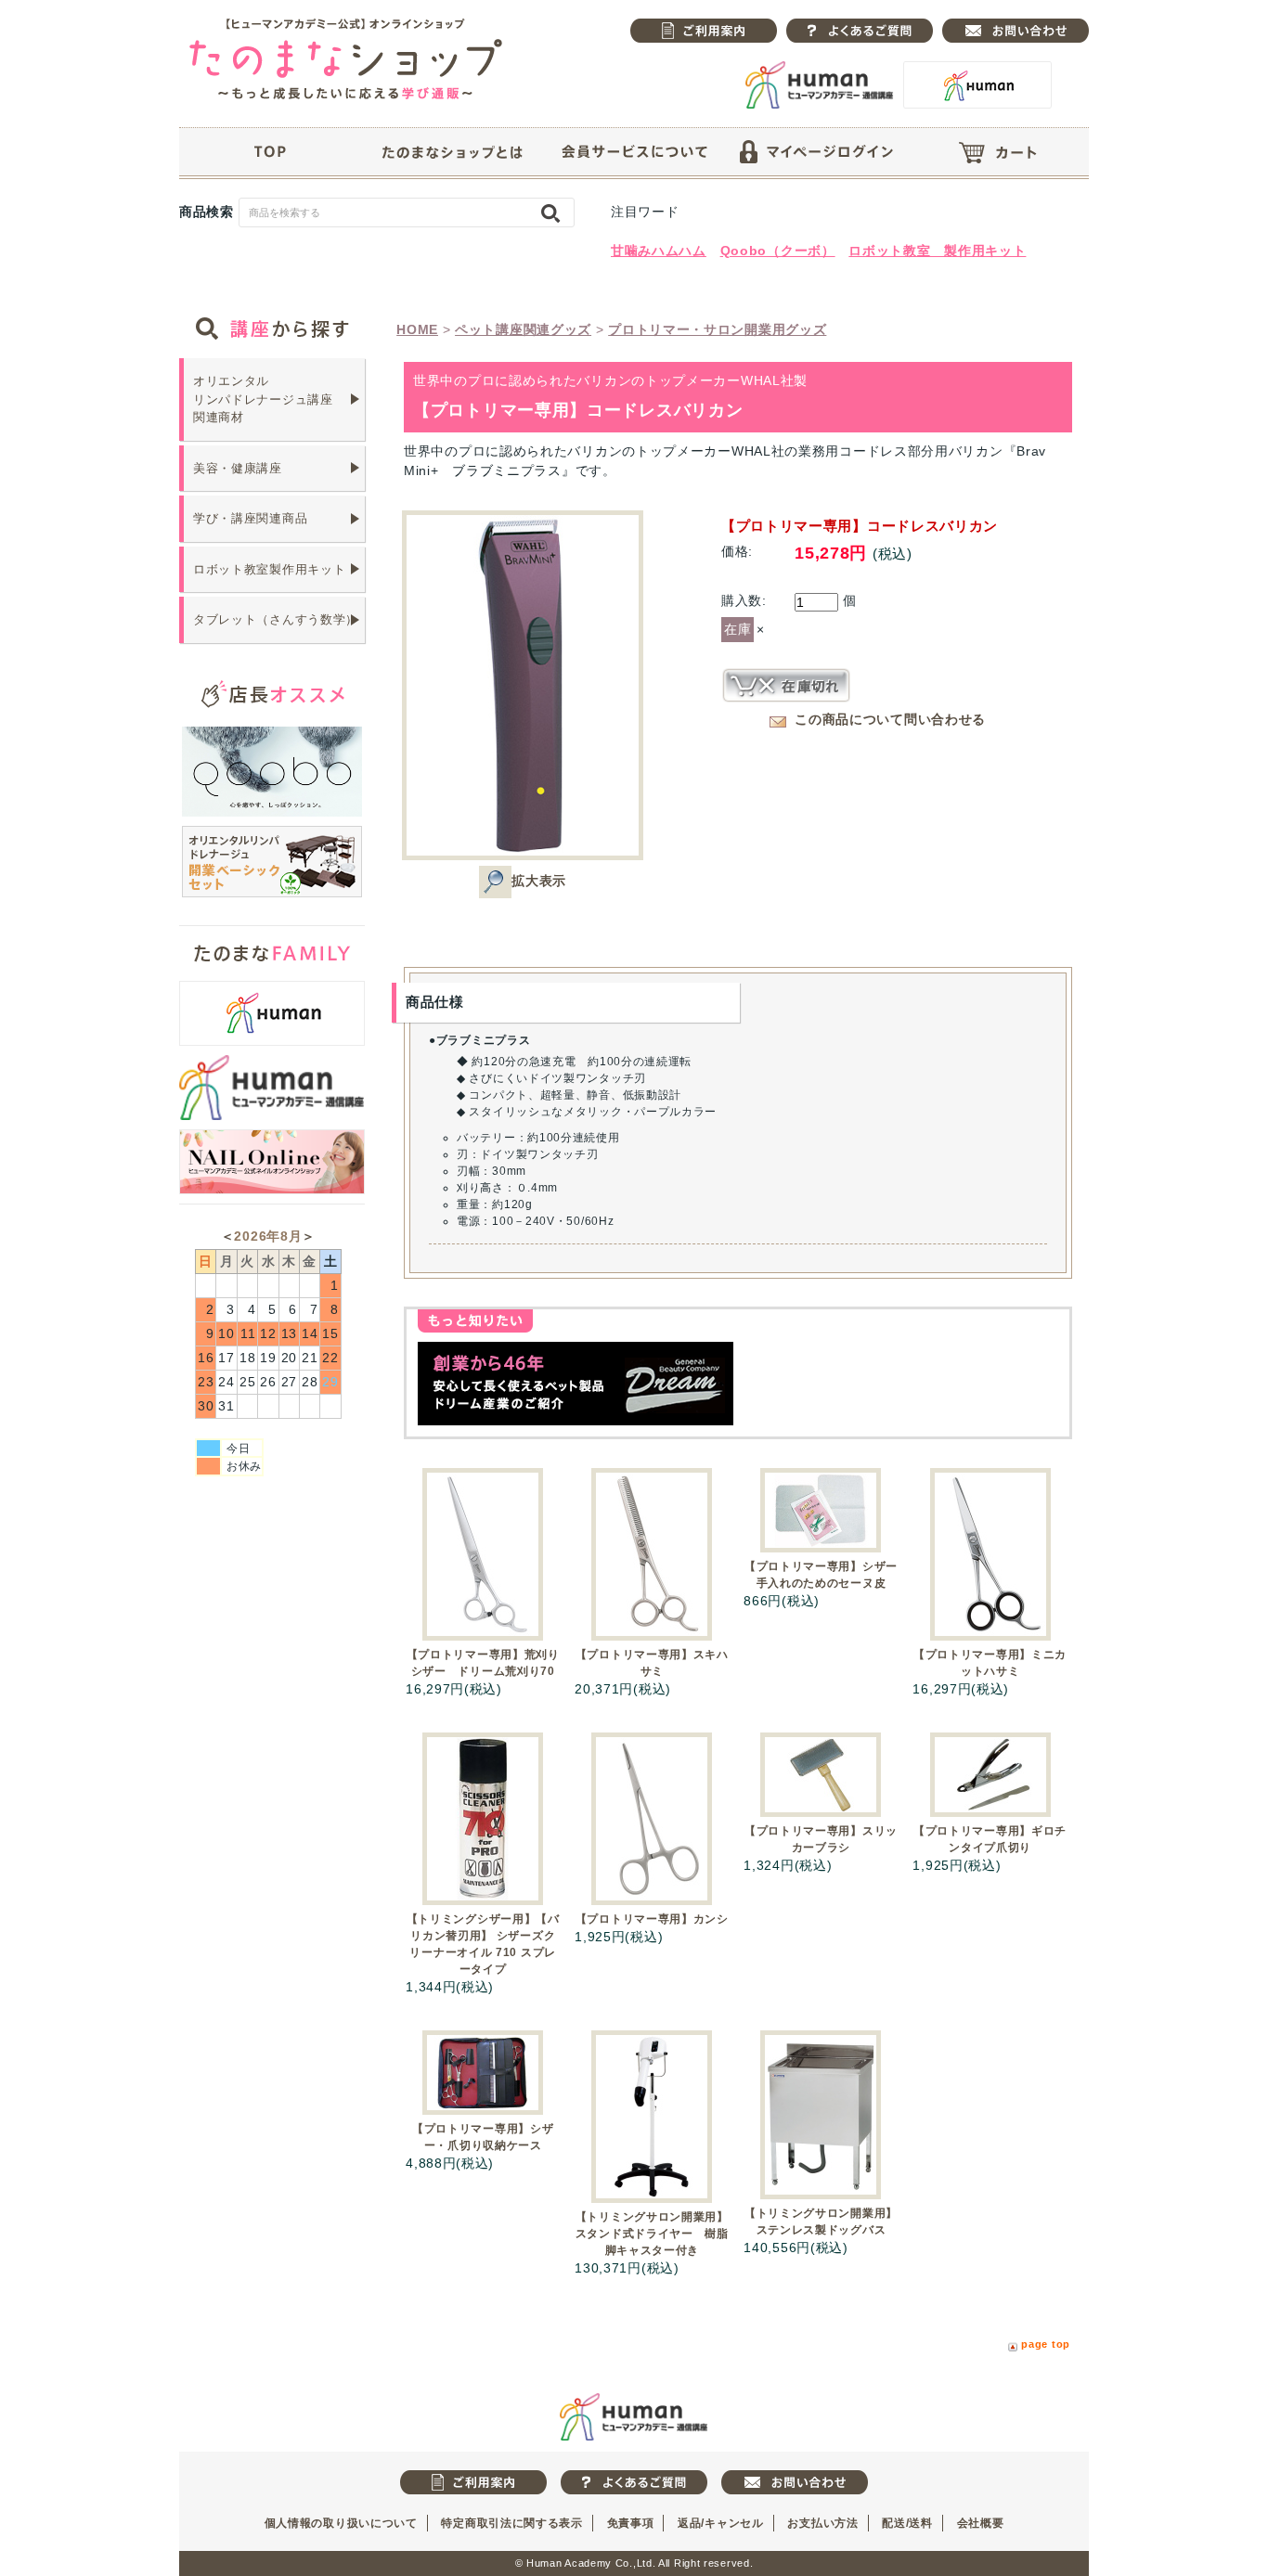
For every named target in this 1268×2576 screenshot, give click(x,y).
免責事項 (631, 2523)
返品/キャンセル (721, 2523)
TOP (270, 152)
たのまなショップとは (452, 152)
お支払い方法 (822, 2523)
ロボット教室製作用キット (269, 569)
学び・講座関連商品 (250, 518)
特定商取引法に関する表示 (511, 2523)
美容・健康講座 (238, 468)
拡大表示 (539, 881)
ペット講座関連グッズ (523, 329)
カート (998, 152)
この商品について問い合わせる (890, 719)
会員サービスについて (634, 152)
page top (1046, 2344)
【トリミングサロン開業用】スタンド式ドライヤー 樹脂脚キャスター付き (652, 2234)
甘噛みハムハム (659, 251)
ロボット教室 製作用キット (937, 251)
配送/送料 (907, 2523)
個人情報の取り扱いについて (341, 2523)
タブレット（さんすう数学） (276, 619)
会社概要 (981, 2523)
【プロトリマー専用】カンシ (652, 1919)
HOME (417, 329)
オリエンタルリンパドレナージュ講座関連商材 (263, 399)
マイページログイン (816, 152)
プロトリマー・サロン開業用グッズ (717, 329)
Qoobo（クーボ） (778, 251)
